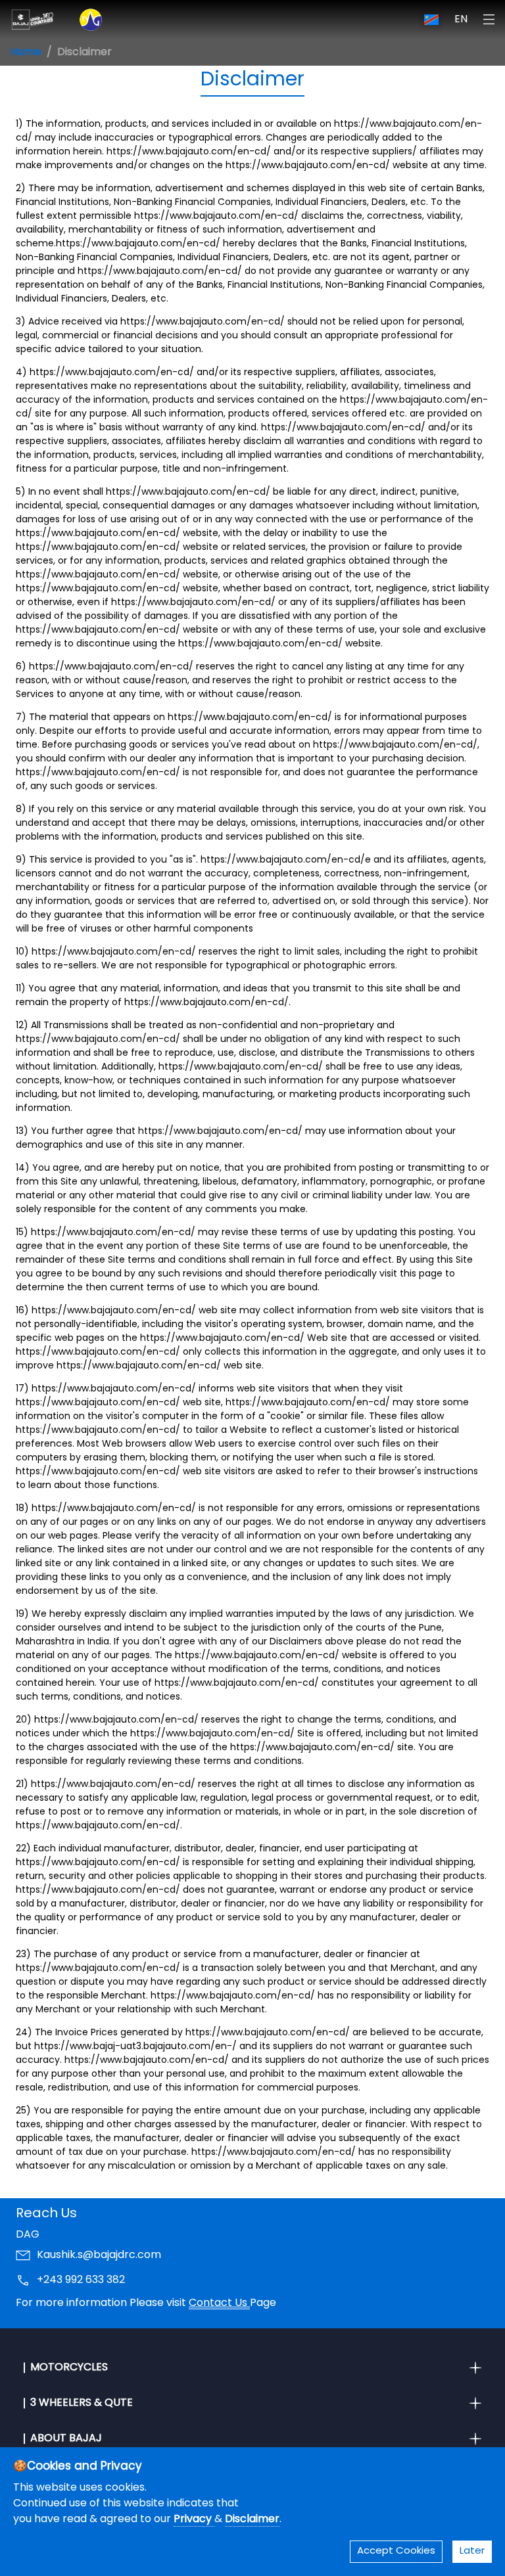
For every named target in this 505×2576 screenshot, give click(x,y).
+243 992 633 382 (81, 2280)
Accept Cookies (396, 2551)
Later (472, 2551)
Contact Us (219, 2303)
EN (461, 20)
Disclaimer (252, 2520)
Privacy (194, 2520)
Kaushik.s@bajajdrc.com (99, 2255)
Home (26, 53)
